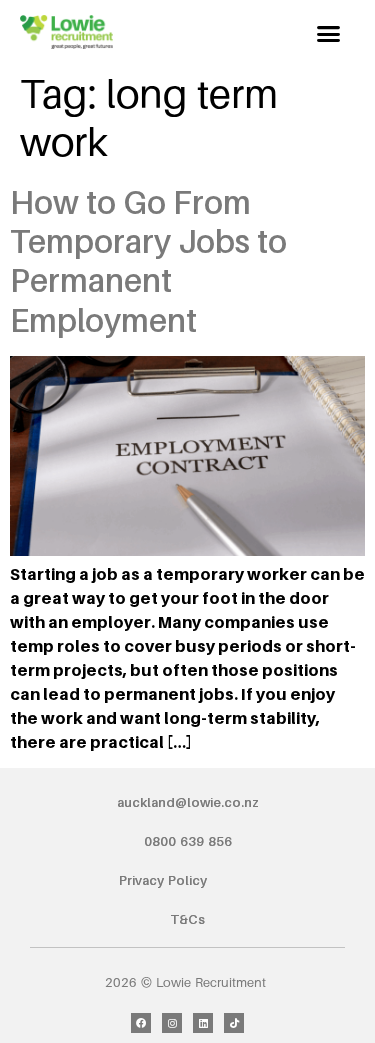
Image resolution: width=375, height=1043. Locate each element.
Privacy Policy (163, 880)
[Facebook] (141, 1023)
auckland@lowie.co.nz (188, 802)
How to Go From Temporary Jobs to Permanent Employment (148, 261)
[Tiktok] (234, 1023)
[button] (329, 34)
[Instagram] (172, 1023)
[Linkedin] (203, 1023)
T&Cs (187, 919)
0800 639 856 (188, 841)
